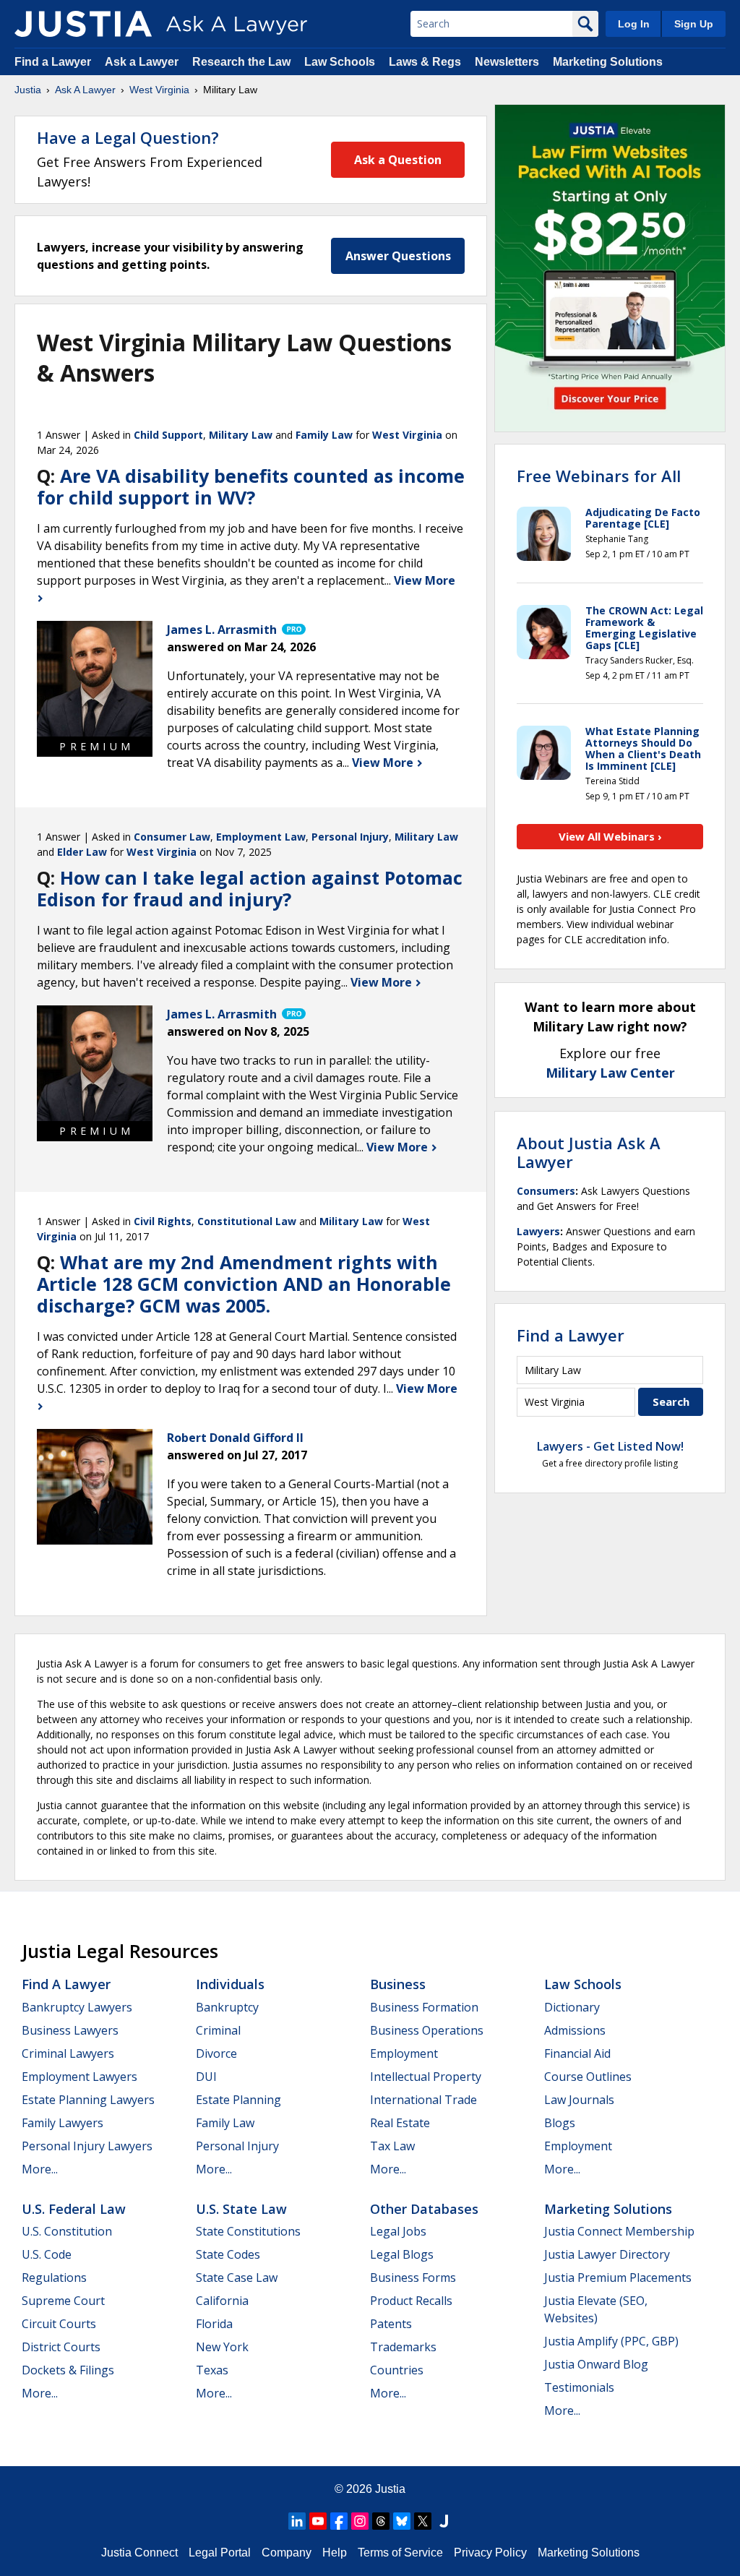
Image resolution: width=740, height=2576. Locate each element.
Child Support (168, 435)
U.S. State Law (241, 2209)
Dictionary (572, 2007)
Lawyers (538, 1231)
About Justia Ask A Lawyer (589, 1152)
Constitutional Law (247, 1221)
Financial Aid (577, 2053)
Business (398, 1984)
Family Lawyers (63, 2123)
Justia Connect (139, 2553)
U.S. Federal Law (74, 2209)
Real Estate (400, 2123)
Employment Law (261, 837)
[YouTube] (318, 2521)
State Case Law (237, 2277)
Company (287, 2553)
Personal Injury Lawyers (87, 2146)
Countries (397, 2370)
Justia (28, 90)
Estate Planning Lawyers (88, 2100)
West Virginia (159, 90)
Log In (634, 24)
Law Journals (579, 2100)
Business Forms (413, 2277)
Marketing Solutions (608, 62)
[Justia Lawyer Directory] (444, 2521)
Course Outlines (588, 2077)
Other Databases (424, 2209)
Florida (214, 2324)
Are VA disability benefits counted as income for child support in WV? (251, 486)
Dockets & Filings (68, 2370)
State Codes (228, 2254)
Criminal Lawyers (68, 2053)
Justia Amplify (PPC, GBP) (611, 2341)
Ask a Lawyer (143, 62)
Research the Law (241, 62)
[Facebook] (339, 2521)
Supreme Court (63, 2301)
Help (335, 2553)
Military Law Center (610, 1073)
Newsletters (507, 62)
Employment (404, 2053)
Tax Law (392, 2146)
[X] (423, 2521)
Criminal (218, 2030)
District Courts (61, 2347)
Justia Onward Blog (596, 2364)
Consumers (546, 1191)
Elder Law (82, 852)
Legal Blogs (402, 2254)
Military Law (241, 435)
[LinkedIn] (297, 2521)
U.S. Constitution (67, 2231)
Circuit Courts (59, 2324)
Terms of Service (400, 2553)
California (222, 2301)
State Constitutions (248, 2231)
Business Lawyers (70, 2030)
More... (40, 2169)
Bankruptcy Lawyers (77, 2007)
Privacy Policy (490, 2553)
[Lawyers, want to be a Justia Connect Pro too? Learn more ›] (293, 630)
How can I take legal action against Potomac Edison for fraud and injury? (250, 888)
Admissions (575, 2030)
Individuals (230, 1984)
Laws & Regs (425, 62)
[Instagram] (360, 2521)
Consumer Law (172, 837)
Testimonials (579, 2387)
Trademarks (403, 2347)
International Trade (423, 2100)
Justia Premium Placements (618, 2277)
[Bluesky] (402, 2521)
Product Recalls (411, 2301)
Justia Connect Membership (619, 2231)
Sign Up (694, 24)
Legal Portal (220, 2553)
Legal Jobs (398, 2231)
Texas (212, 2370)
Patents (391, 2324)
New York (222, 2347)
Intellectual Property (426, 2077)
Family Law (324, 435)
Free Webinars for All (599, 476)
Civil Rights (163, 1221)
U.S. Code (47, 2254)
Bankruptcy (227, 2007)
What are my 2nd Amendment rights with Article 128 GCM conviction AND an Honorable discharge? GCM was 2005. (244, 1284)
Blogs (560, 2123)
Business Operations (427, 2030)
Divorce (216, 2053)
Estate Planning (238, 2100)
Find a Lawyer (53, 62)
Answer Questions (398, 256)
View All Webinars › (610, 836)
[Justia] (83, 24)
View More (384, 763)
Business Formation (424, 2007)
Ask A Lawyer (85, 90)
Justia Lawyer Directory (607, 2254)
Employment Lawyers (79, 2077)
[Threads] (381, 2521)
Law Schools (340, 62)
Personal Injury (350, 837)
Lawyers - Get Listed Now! (610, 1446)
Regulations (54, 2277)
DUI (206, 2077)
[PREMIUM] (95, 679)
